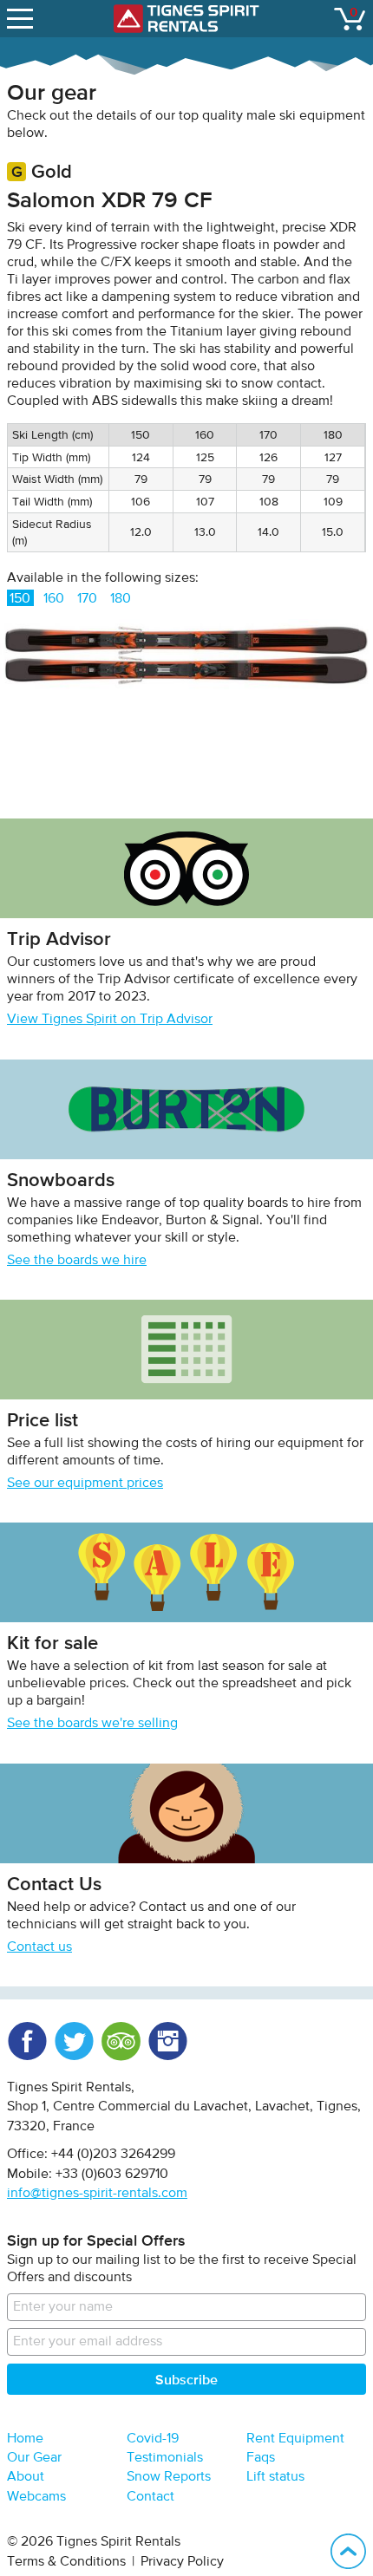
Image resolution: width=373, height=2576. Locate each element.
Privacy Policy (182, 2562)
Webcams (36, 2497)
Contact (151, 2497)
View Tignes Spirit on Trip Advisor (110, 1020)
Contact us (39, 1947)
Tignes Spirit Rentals (186, 19)
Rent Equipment (295, 2439)
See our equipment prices (85, 1484)
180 (121, 599)
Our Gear (34, 2458)
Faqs (261, 2458)
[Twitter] (74, 2041)
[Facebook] (27, 2041)
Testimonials (165, 2458)
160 (54, 599)
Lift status (275, 2477)
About (26, 2477)
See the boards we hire (77, 1261)
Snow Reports (169, 2477)
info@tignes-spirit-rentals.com (97, 2194)
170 (87, 599)
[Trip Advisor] (121, 2041)
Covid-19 (153, 2439)
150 (20, 599)
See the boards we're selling (92, 1724)
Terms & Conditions (66, 2562)
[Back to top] (348, 2551)
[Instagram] (167, 2041)
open (22, 19)
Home (25, 2439)
